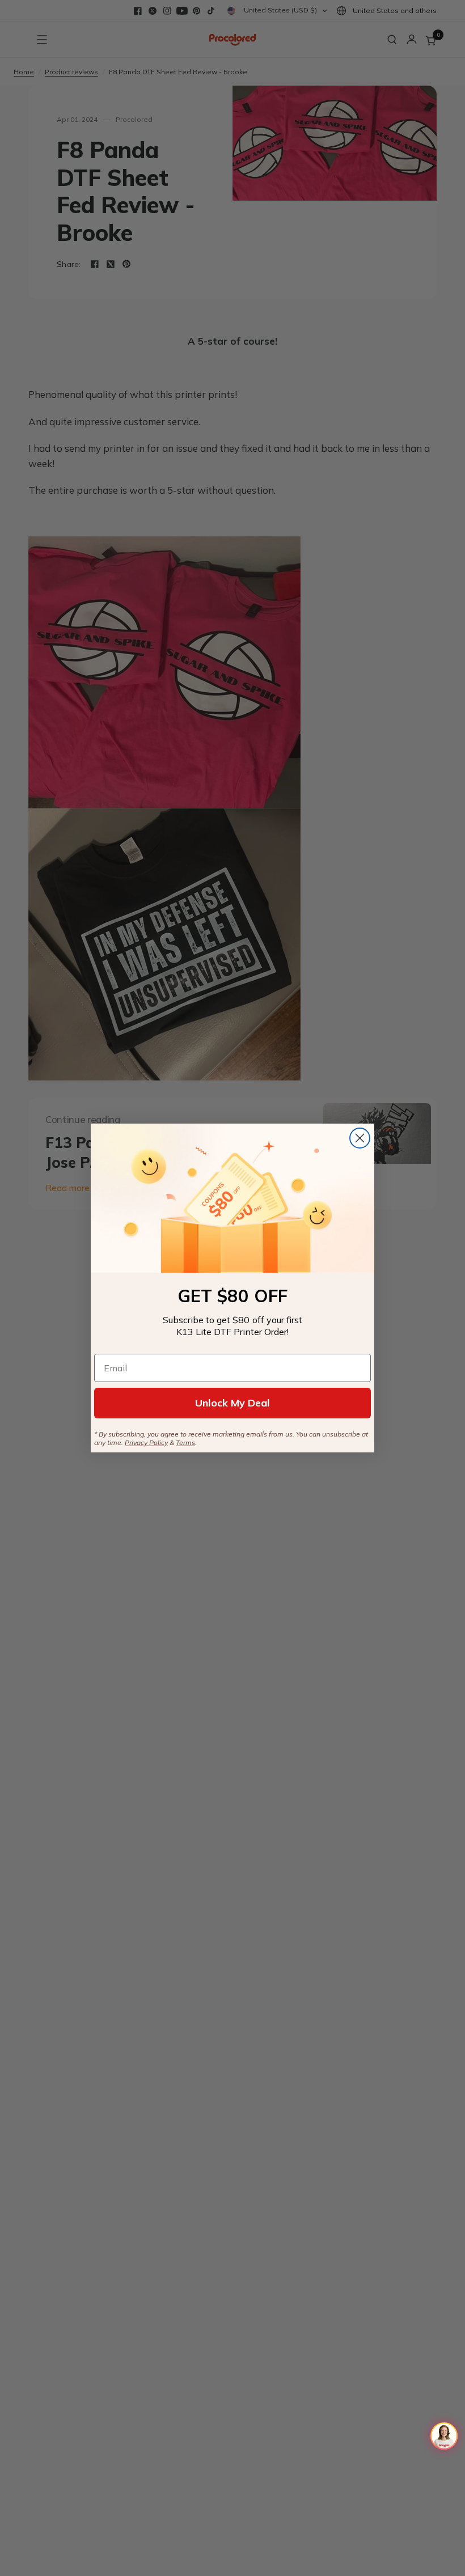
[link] (232, 1198)
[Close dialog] (360, 1138)
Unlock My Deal (232, 1403)
